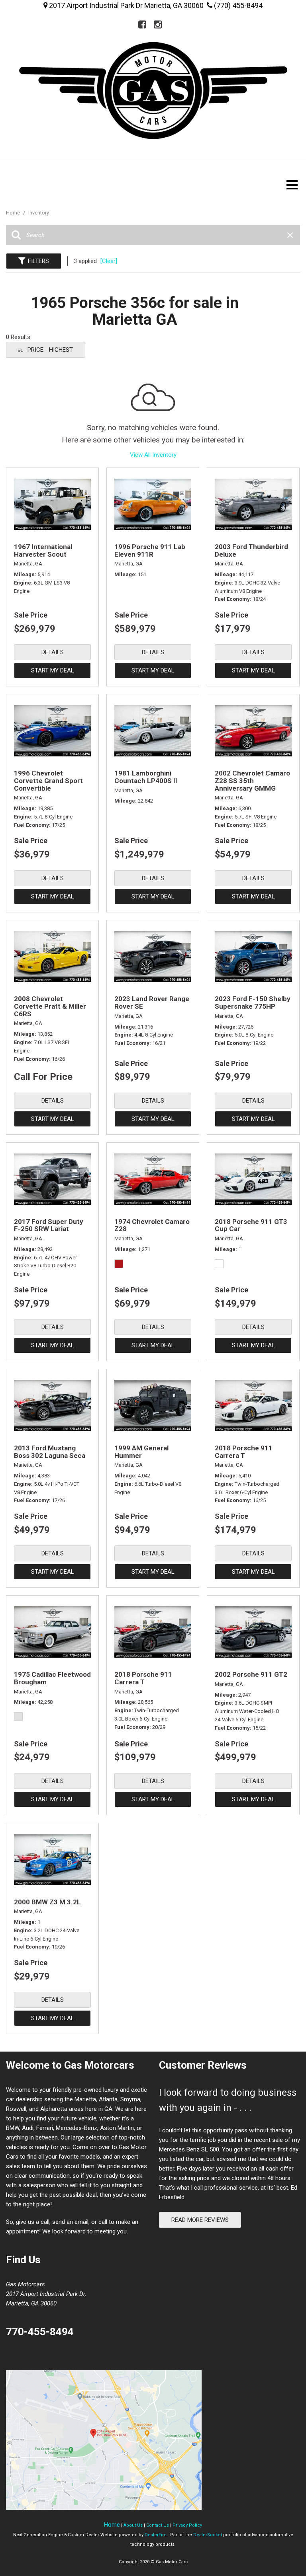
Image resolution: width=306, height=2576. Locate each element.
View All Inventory (153, 455)
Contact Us (158, 2525)
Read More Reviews (200, 2220)
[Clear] (109, 261)
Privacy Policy (187, 2525)
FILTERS (38, 261)
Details (53, 652)
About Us (133, 2525)
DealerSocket (208, 2535)
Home (14, 213)
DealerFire (156, 2535)
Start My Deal (53, 670)
